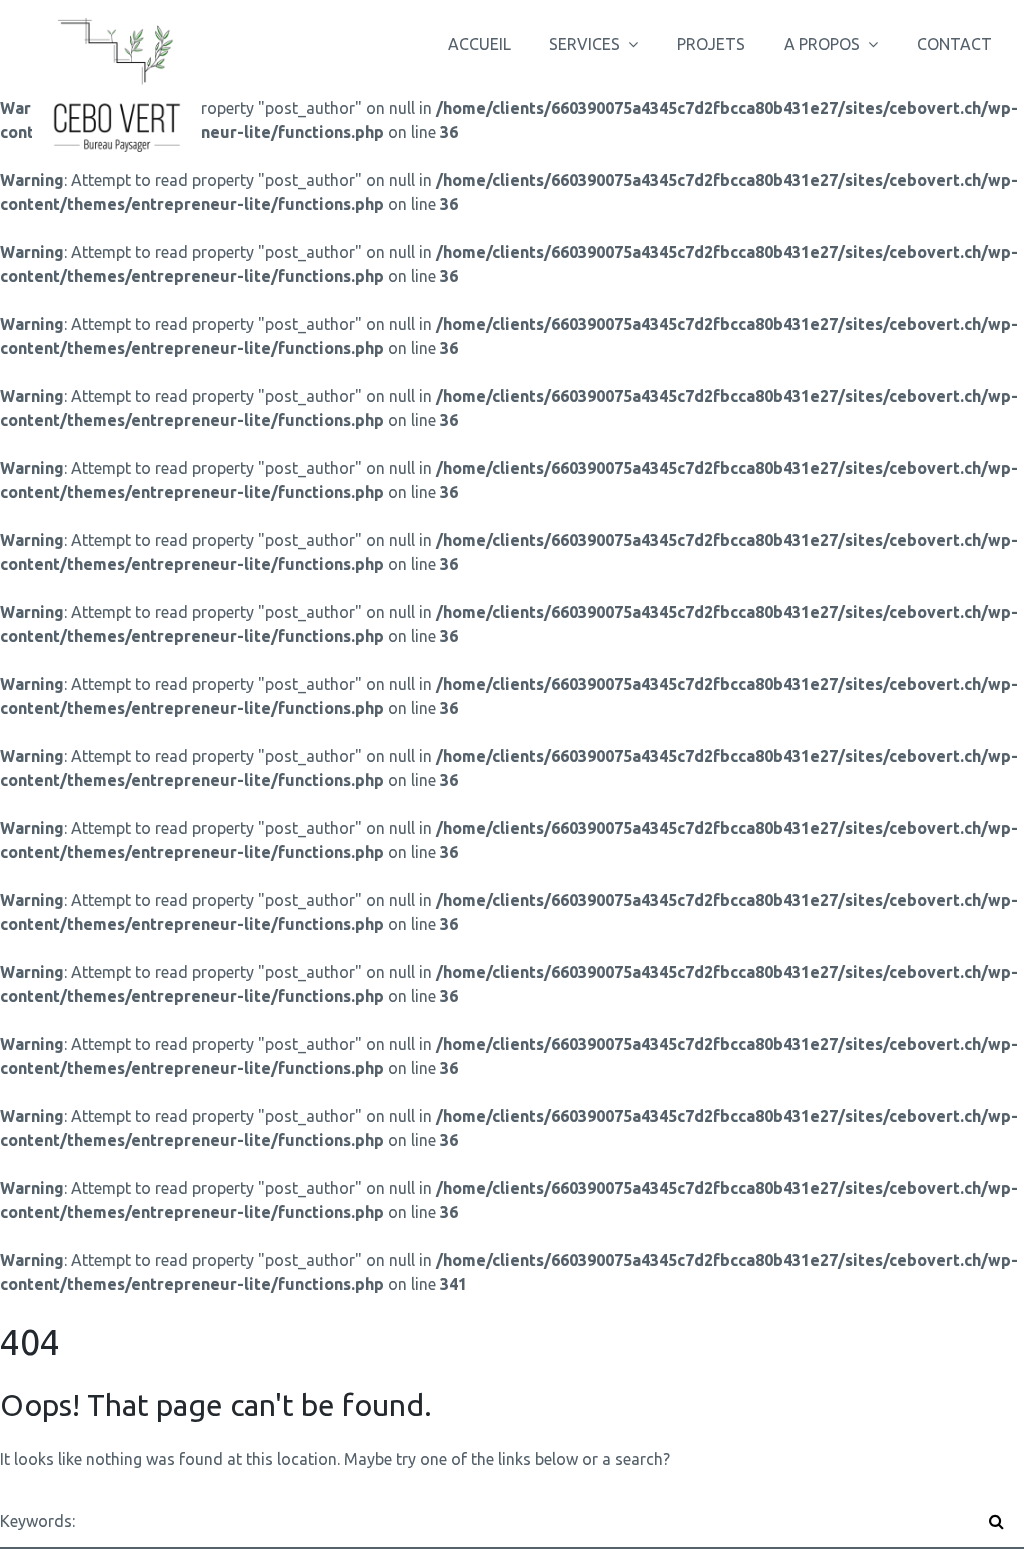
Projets (711, 44)
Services (584, 44)
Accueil (479, 44)
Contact (954, 44)
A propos (822, 44)
